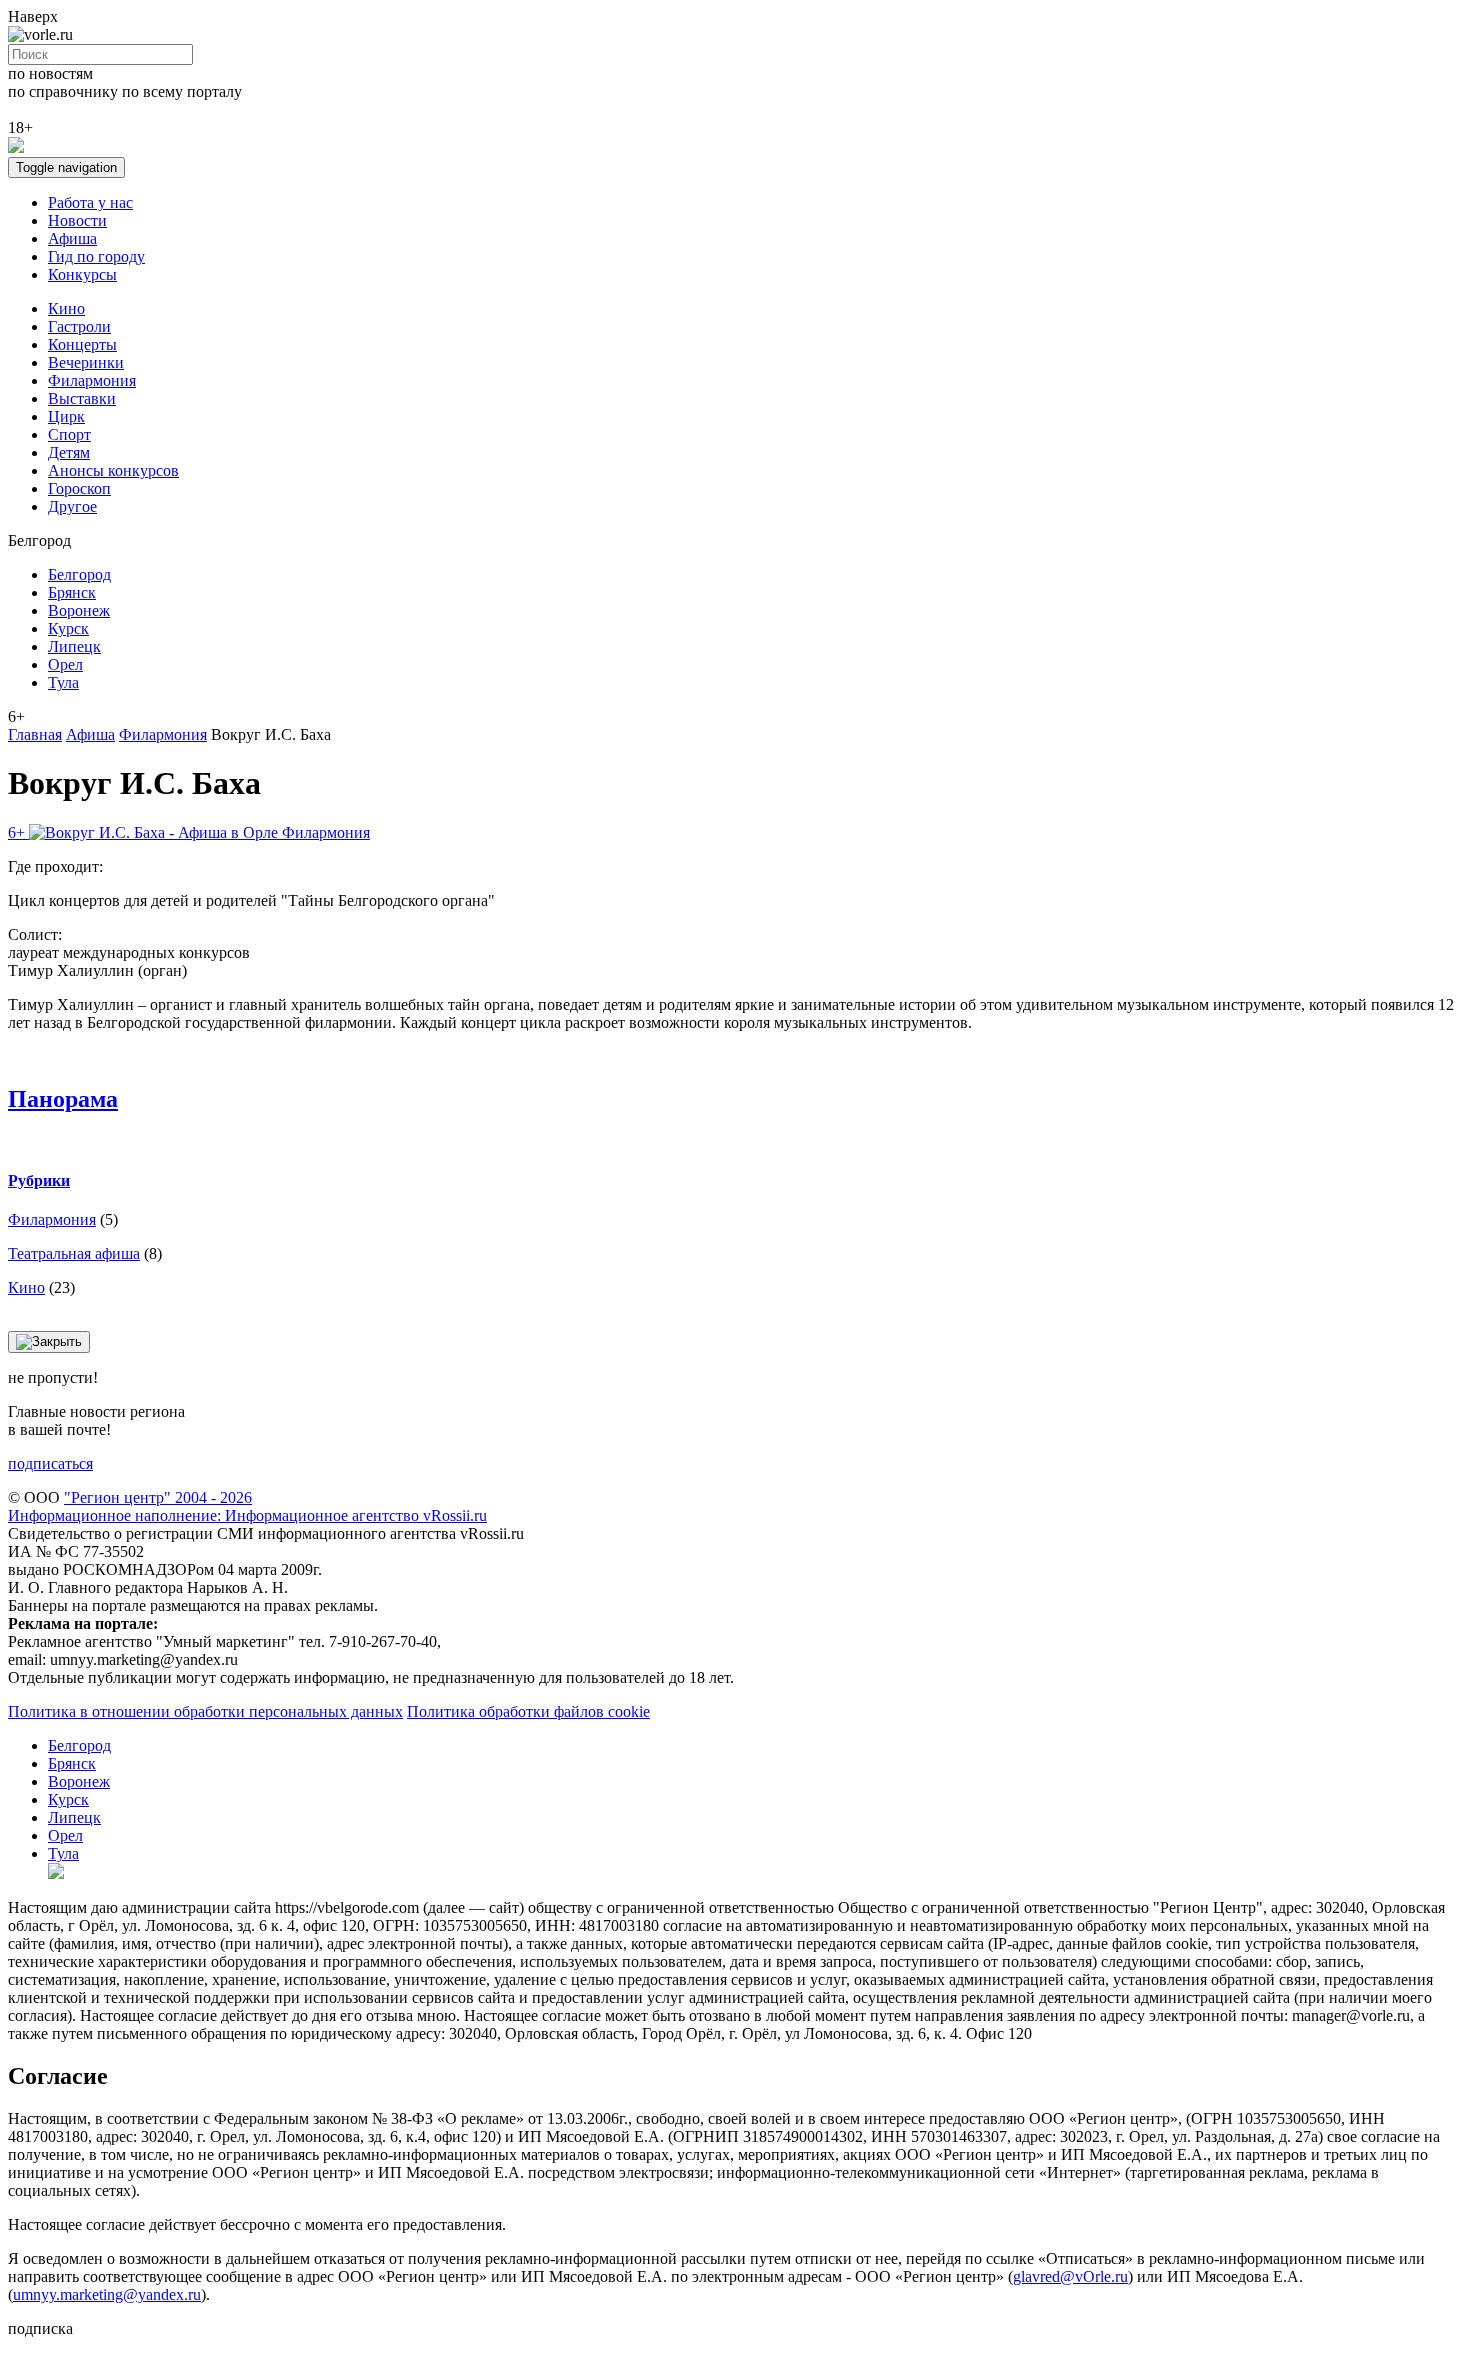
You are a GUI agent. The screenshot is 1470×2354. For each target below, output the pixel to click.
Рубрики (39, 1180)
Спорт (69, 434)
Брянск (72, 592)
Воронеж (79, 610)
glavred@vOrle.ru (1070, 2276)
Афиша (72, 238)
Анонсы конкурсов (113, 470)
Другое (72, 506)
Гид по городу (96, 256)
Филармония (92, 380)
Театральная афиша (74, 1253)
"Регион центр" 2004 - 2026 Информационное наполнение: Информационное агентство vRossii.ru (247, 1506)
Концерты (82, 344)
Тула (63, 682)
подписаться (50, 1463)
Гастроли (79, 326)
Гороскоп (79, 488)
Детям (69, 452)
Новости (77, 220)
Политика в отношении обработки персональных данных (205, 1711)
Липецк (74, 646)
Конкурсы (82, 274)
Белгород (79, 574)
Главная (35, 734)
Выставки (82, 398)
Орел (65, 664)
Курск (68, 628)
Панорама (63, 1099)
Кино (66, 308)
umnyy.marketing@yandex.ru (107, 2294)
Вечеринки (86, 362)
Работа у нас (90, 202)
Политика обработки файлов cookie (528, 1711)
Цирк (66, 416)
